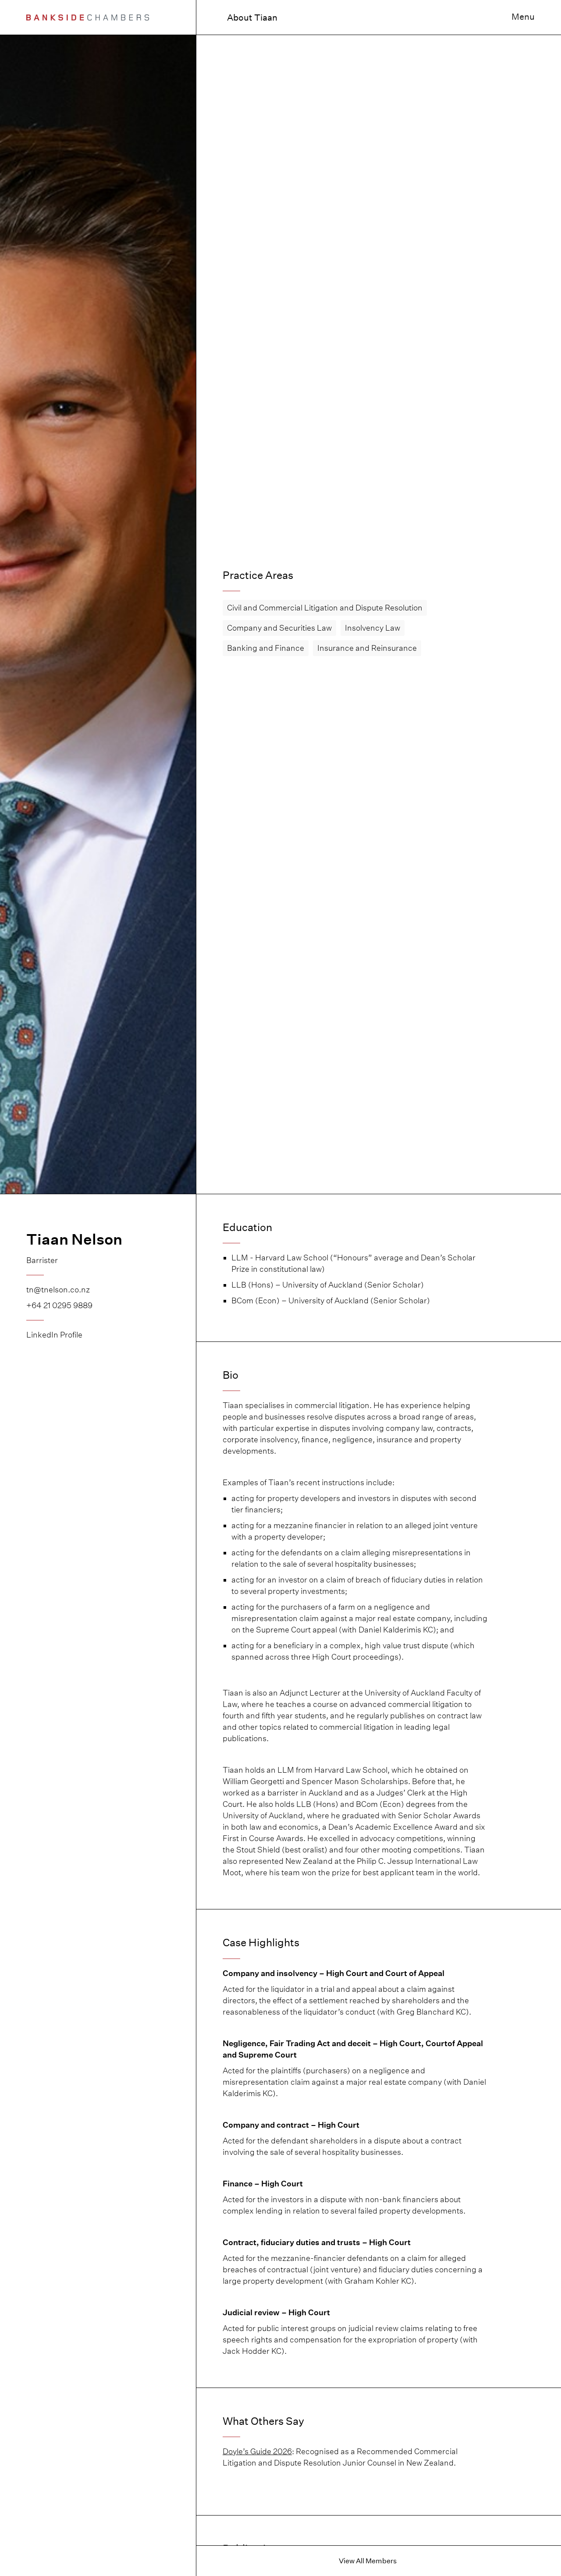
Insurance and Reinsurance (367, 648)
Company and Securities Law (279, 628)
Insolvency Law (373, 628)
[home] (88, 17)
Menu (523, 17)
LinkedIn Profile (54, 1335)
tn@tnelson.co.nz (58, 1290)
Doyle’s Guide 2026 (257, 2451)
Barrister (42, 1260)
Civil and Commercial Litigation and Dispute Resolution (325, 608)
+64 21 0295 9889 (59, 1305)
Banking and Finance (266, 648)
